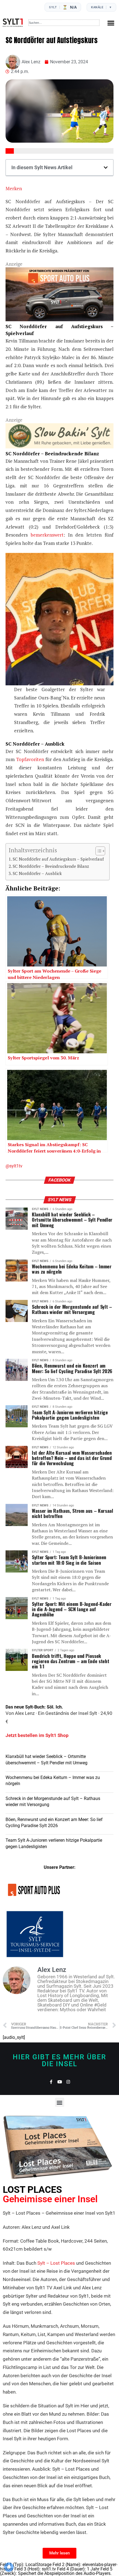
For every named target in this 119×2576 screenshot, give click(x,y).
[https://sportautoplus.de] (59, 319)
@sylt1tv (14, 1166)
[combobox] (64, 23)
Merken (14, 188)
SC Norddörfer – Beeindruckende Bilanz (51, 866)
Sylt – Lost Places (56, 2263)
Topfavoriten (31, 759)
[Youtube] (60, 2082)
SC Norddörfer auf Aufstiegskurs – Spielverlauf (58, 859)
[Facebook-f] (51, 2082)
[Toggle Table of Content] (98, 851)
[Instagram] (68, 2082)
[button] (111, 23)
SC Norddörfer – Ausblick (37, 873)
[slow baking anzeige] (59, 447)
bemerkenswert (47, 535)
